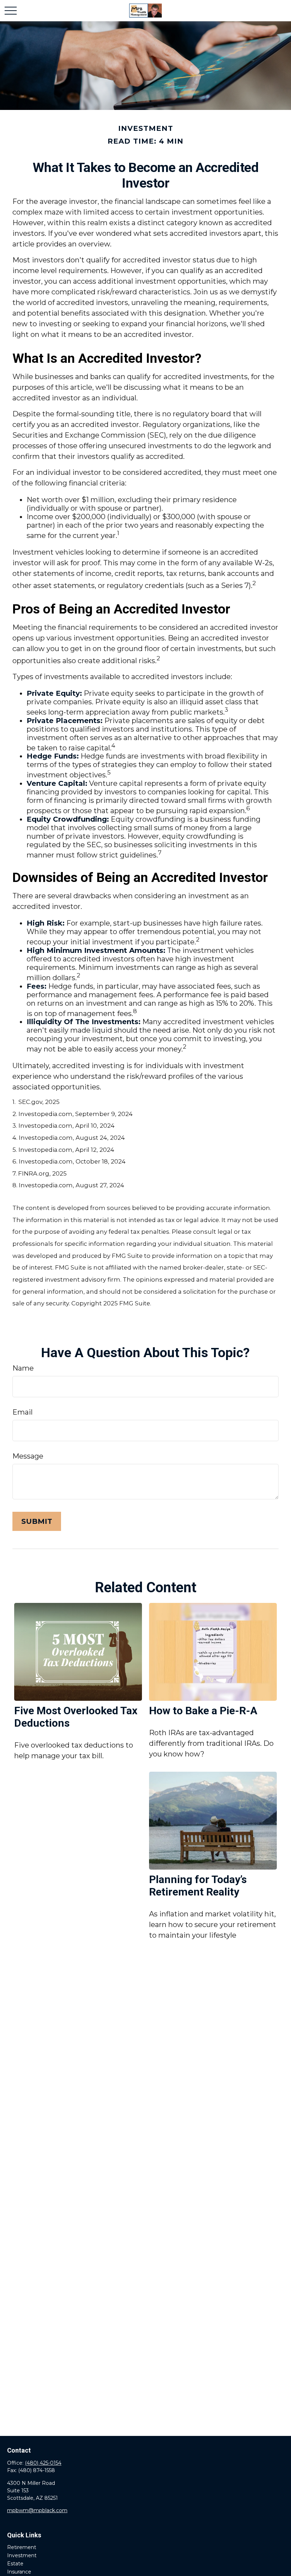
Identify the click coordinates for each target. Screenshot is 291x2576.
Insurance (19, 2572)
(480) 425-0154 (43, 2463)
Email (23, 1412)
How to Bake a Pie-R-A (203, 1711)
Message (28, 1456)
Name (23, 1368)
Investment (22, 2555)
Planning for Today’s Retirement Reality (198, 1886)
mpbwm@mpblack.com (37, 2510)
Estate (15, 2564)
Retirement (22, 2547)
